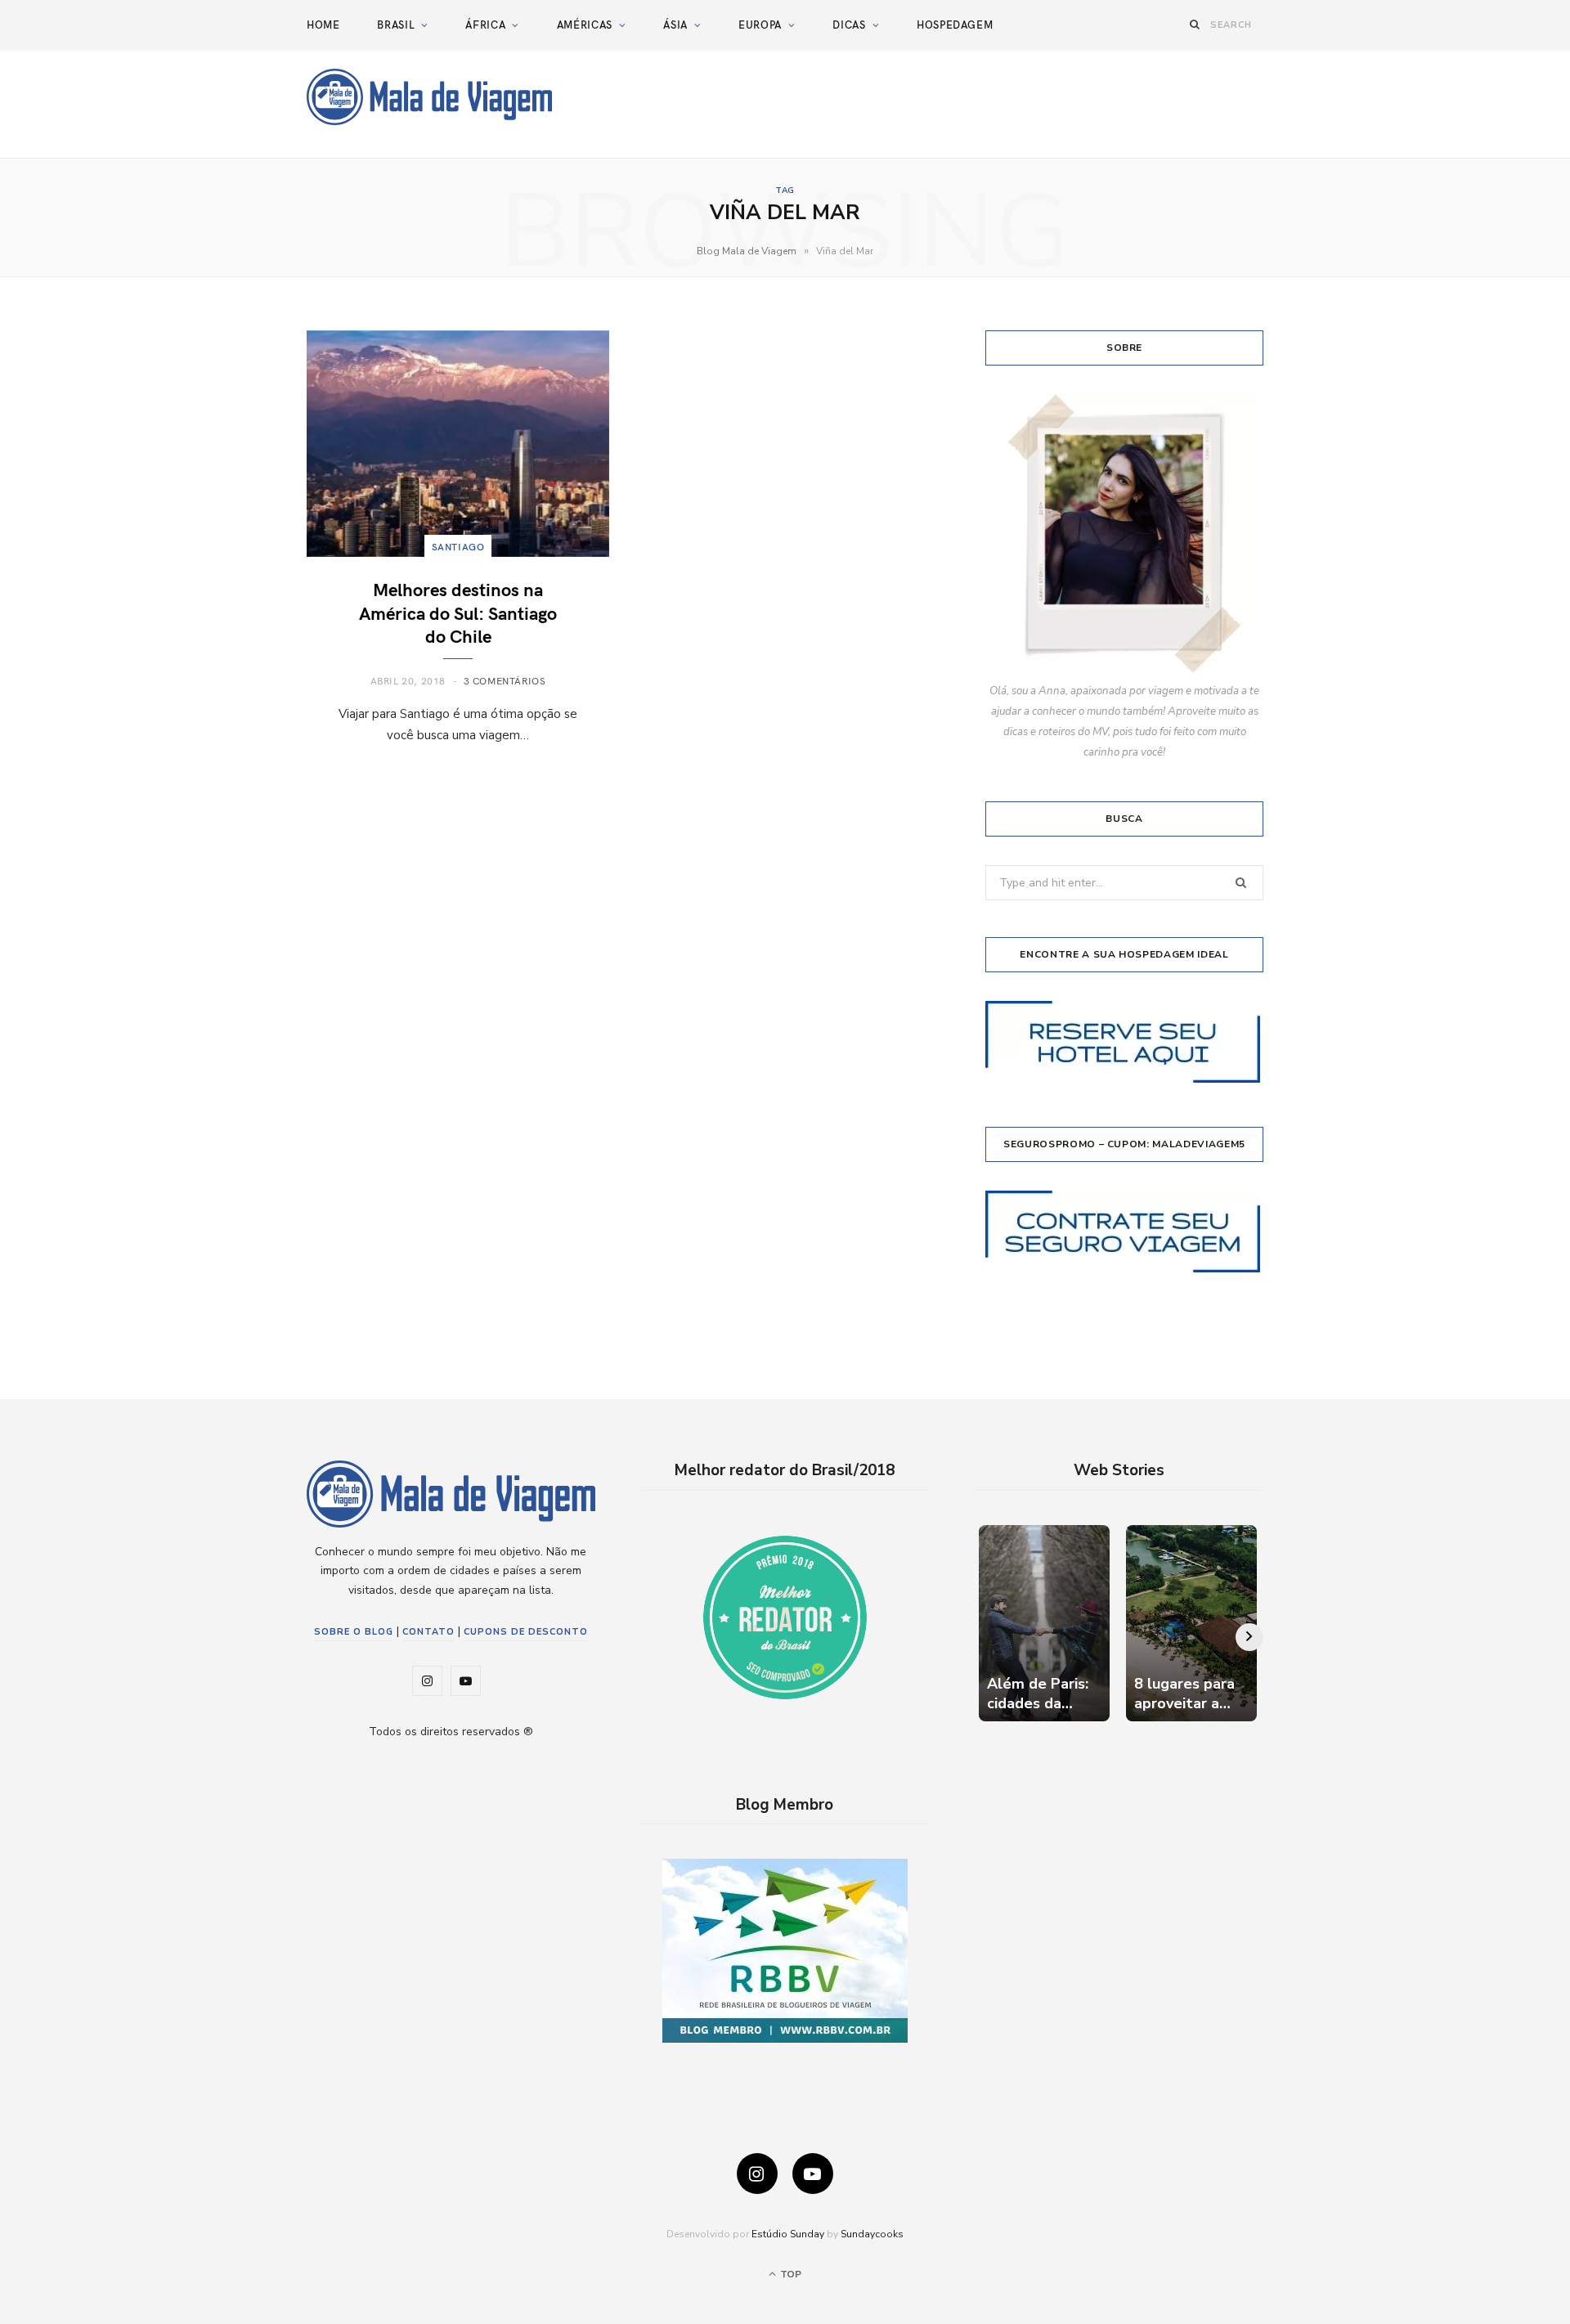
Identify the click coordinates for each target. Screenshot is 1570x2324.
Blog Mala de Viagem (747, 251)
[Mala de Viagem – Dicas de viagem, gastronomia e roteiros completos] (429, 97)
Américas (585, 25)
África (485, 25)
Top (789, 2274)
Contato (428, 1632)
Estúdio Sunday (788, 2234)
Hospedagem (955, 25)
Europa (760, 25)
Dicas (849, 25)
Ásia (675, 25)
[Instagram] (757, 2174)
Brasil (396, 25)
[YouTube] (813, 2174)
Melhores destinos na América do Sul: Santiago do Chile (458, 612)
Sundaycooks (872, 2234)
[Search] (1195, 24)
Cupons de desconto (526, 1632)
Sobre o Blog (354, 1632)
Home (323, 25)
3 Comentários (505, 680)
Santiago (458, 546)
